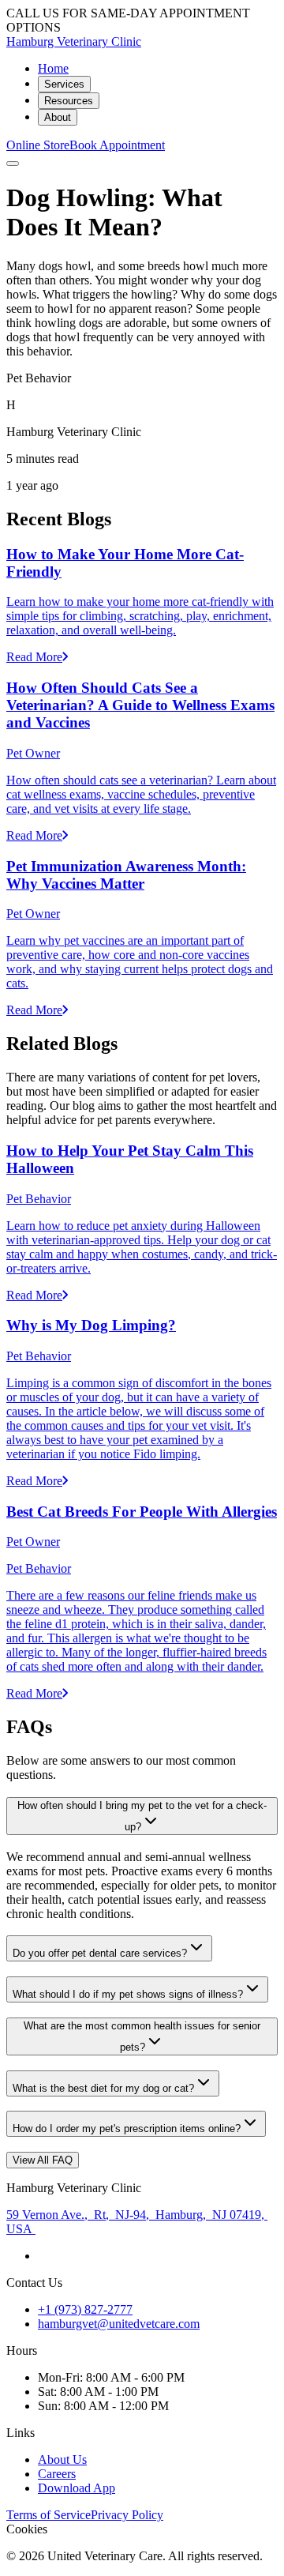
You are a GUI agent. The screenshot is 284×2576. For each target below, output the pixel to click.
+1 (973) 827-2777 (85, 2309)
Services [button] (64, 84)
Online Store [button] (38, 145)
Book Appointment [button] (117, 145)
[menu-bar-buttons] (13, 164)
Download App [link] (77, 2488)
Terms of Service (49, 2515)
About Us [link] (62, 2459)
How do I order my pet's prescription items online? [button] (127, 2128)
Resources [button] (69, 101)
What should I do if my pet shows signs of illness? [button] (128, 1994)
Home (53, 68)
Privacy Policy (127, 2515)
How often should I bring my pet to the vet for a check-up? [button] (142, 1816)
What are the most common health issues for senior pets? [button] (142, 2036)
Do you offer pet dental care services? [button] (100, 1953)
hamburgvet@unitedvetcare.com (119, 2324)
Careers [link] (57, 2474)
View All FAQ (43, 2160)
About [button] (58, 117)
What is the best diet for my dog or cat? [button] (103, 2088)
